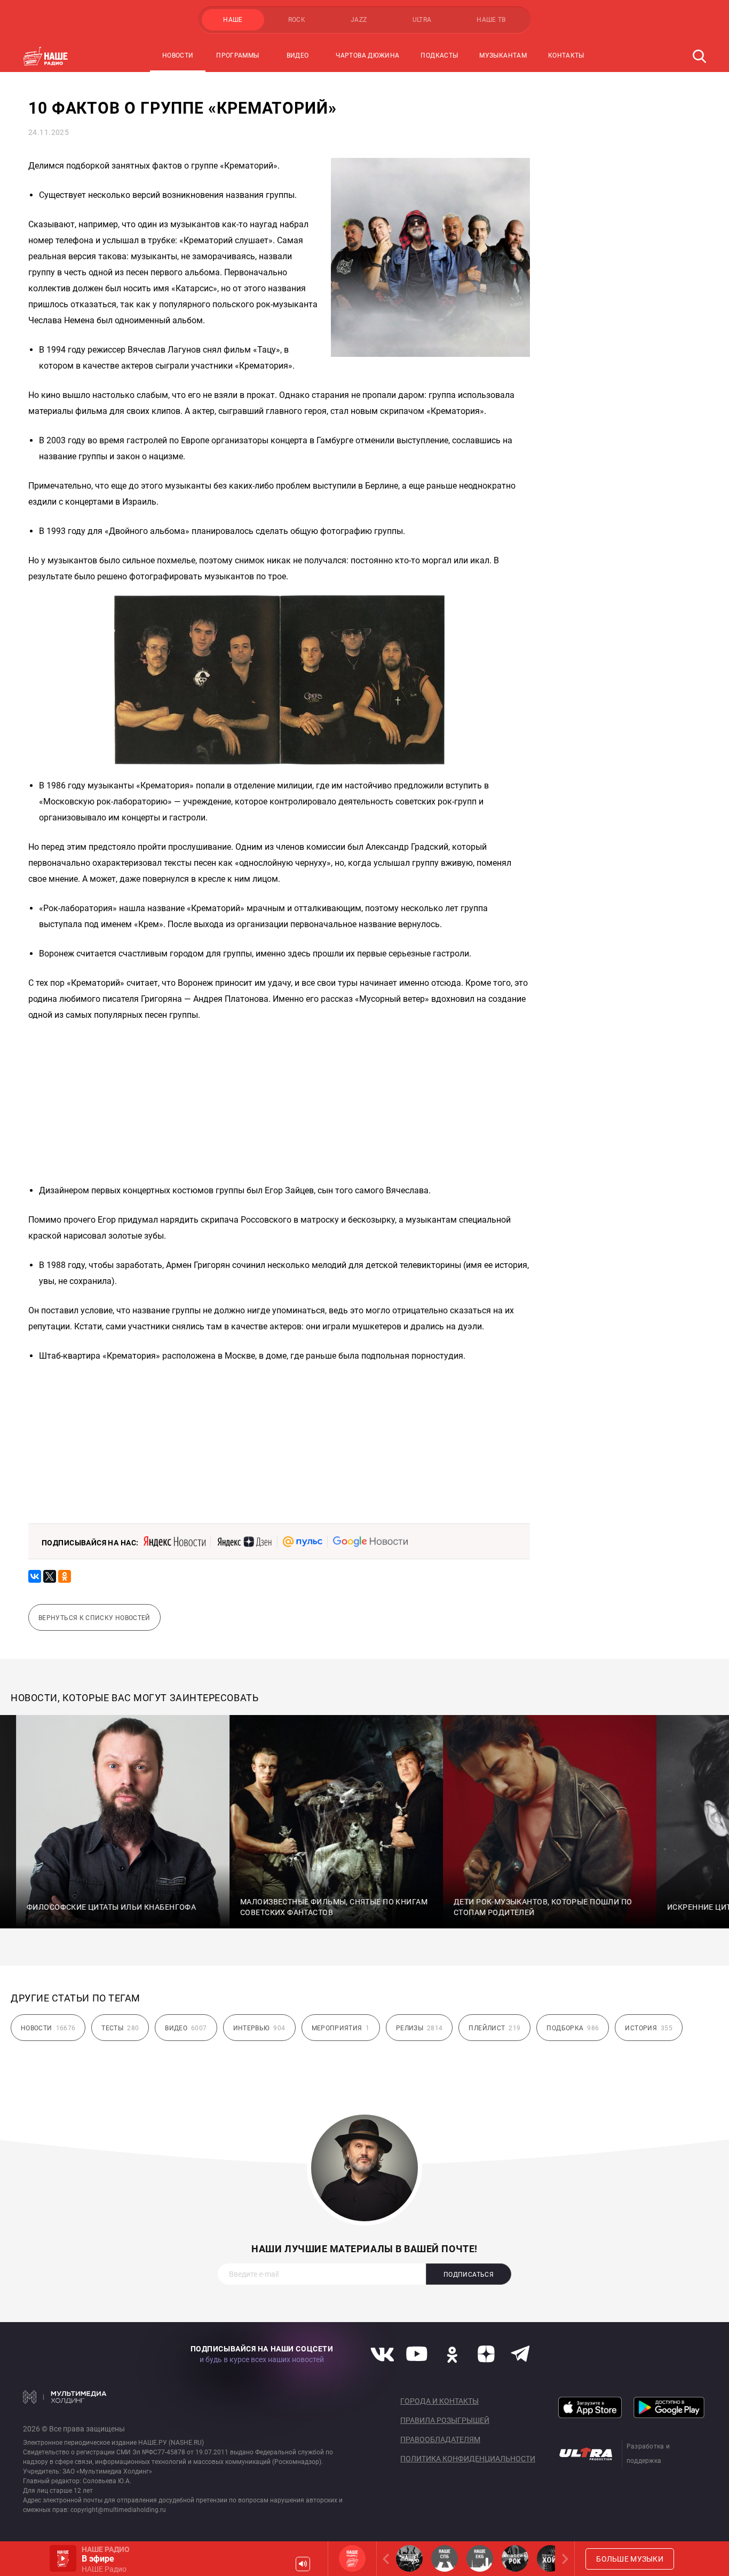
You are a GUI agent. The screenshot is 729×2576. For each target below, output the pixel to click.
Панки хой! (550, 2558)
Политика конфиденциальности (468, 2459)
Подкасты (439, 55)
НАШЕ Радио (352, 2558)
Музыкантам (503, 55)
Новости (178, 55)
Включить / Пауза (63, 2558)
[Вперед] (563, 2559)
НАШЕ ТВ (491, 20)
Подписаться (469, 2275)
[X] (50, 1576)
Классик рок (515, 2558)
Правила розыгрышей (445, 2420)
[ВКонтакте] (35, 1576)
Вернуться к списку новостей (94, 1618)
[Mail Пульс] (303, 1542)
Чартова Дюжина (367, 55)
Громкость (303, 2564)
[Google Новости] (370, 1542)
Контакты (566, 55)
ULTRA (422, 20)
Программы (237, 55)
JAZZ (359, 20)
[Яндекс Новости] (175, 1542)
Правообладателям (440, 2439)
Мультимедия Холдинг (65, 2397)
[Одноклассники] (65, 1576)
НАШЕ (233, 20)
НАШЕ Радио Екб (480, 2558)
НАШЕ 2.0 (409, 2558)
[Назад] (388, 2559)
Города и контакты (439, 2401)
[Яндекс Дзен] (244, 1542)
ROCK (297, 20)
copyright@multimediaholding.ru (118, 2510)
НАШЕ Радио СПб (445, 2558)
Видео (298, 55)
